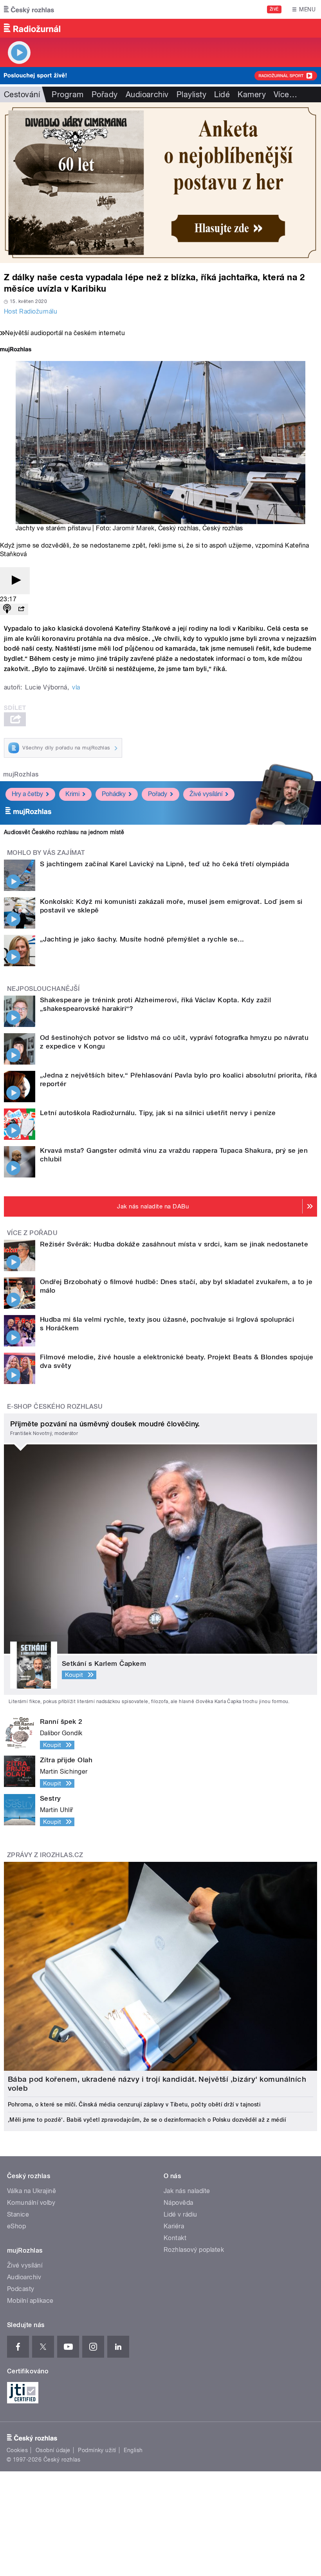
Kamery (252, 94)
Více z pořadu (32, 1233)
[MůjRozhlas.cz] (16, 350)
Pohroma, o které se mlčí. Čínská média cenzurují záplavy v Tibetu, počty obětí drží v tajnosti (134, 2104)
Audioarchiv (147, 94)
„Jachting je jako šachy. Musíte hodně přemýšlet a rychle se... (142, 939)
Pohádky (114, 794)
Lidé (222, 94)
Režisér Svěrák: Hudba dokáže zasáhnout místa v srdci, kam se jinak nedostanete (174, 1244)
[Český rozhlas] (29, 9)
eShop (16, 2226)
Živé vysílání (206, 794)
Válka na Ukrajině (32, 2191)
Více (285, 94)
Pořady (105, 94)
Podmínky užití (97, 2450)
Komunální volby (31, 2203)
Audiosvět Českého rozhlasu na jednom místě (64, 832)
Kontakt (175, 2238)
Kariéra (174, 2226)
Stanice (18, 2214)
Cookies (17, 2450)
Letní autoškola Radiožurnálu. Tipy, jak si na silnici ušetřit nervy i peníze (158, 1113)
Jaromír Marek (133, 528)
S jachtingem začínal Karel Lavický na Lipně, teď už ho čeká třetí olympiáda (164, 864)
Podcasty (21, 2289)
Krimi (72, 794)
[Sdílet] (21, 609)
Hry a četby (27, 794)
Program (68, 94)
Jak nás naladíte (187, 2191)
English (133, 2450)
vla (76, 687)
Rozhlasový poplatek (194, 2250)
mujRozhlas (21, 774)
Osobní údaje (53, 2450)
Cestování (22, 94)
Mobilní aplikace (30, 2301)
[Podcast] (7, 609)
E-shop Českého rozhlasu (55, 1407)
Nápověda (179, 2203)
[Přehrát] (15, 581)
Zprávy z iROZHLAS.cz (45, 1855)
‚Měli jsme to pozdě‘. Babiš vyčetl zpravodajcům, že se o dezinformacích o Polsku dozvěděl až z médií (147, 2120)
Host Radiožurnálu (31, 311)
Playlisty (191, 94)
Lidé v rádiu (180, 2214)
